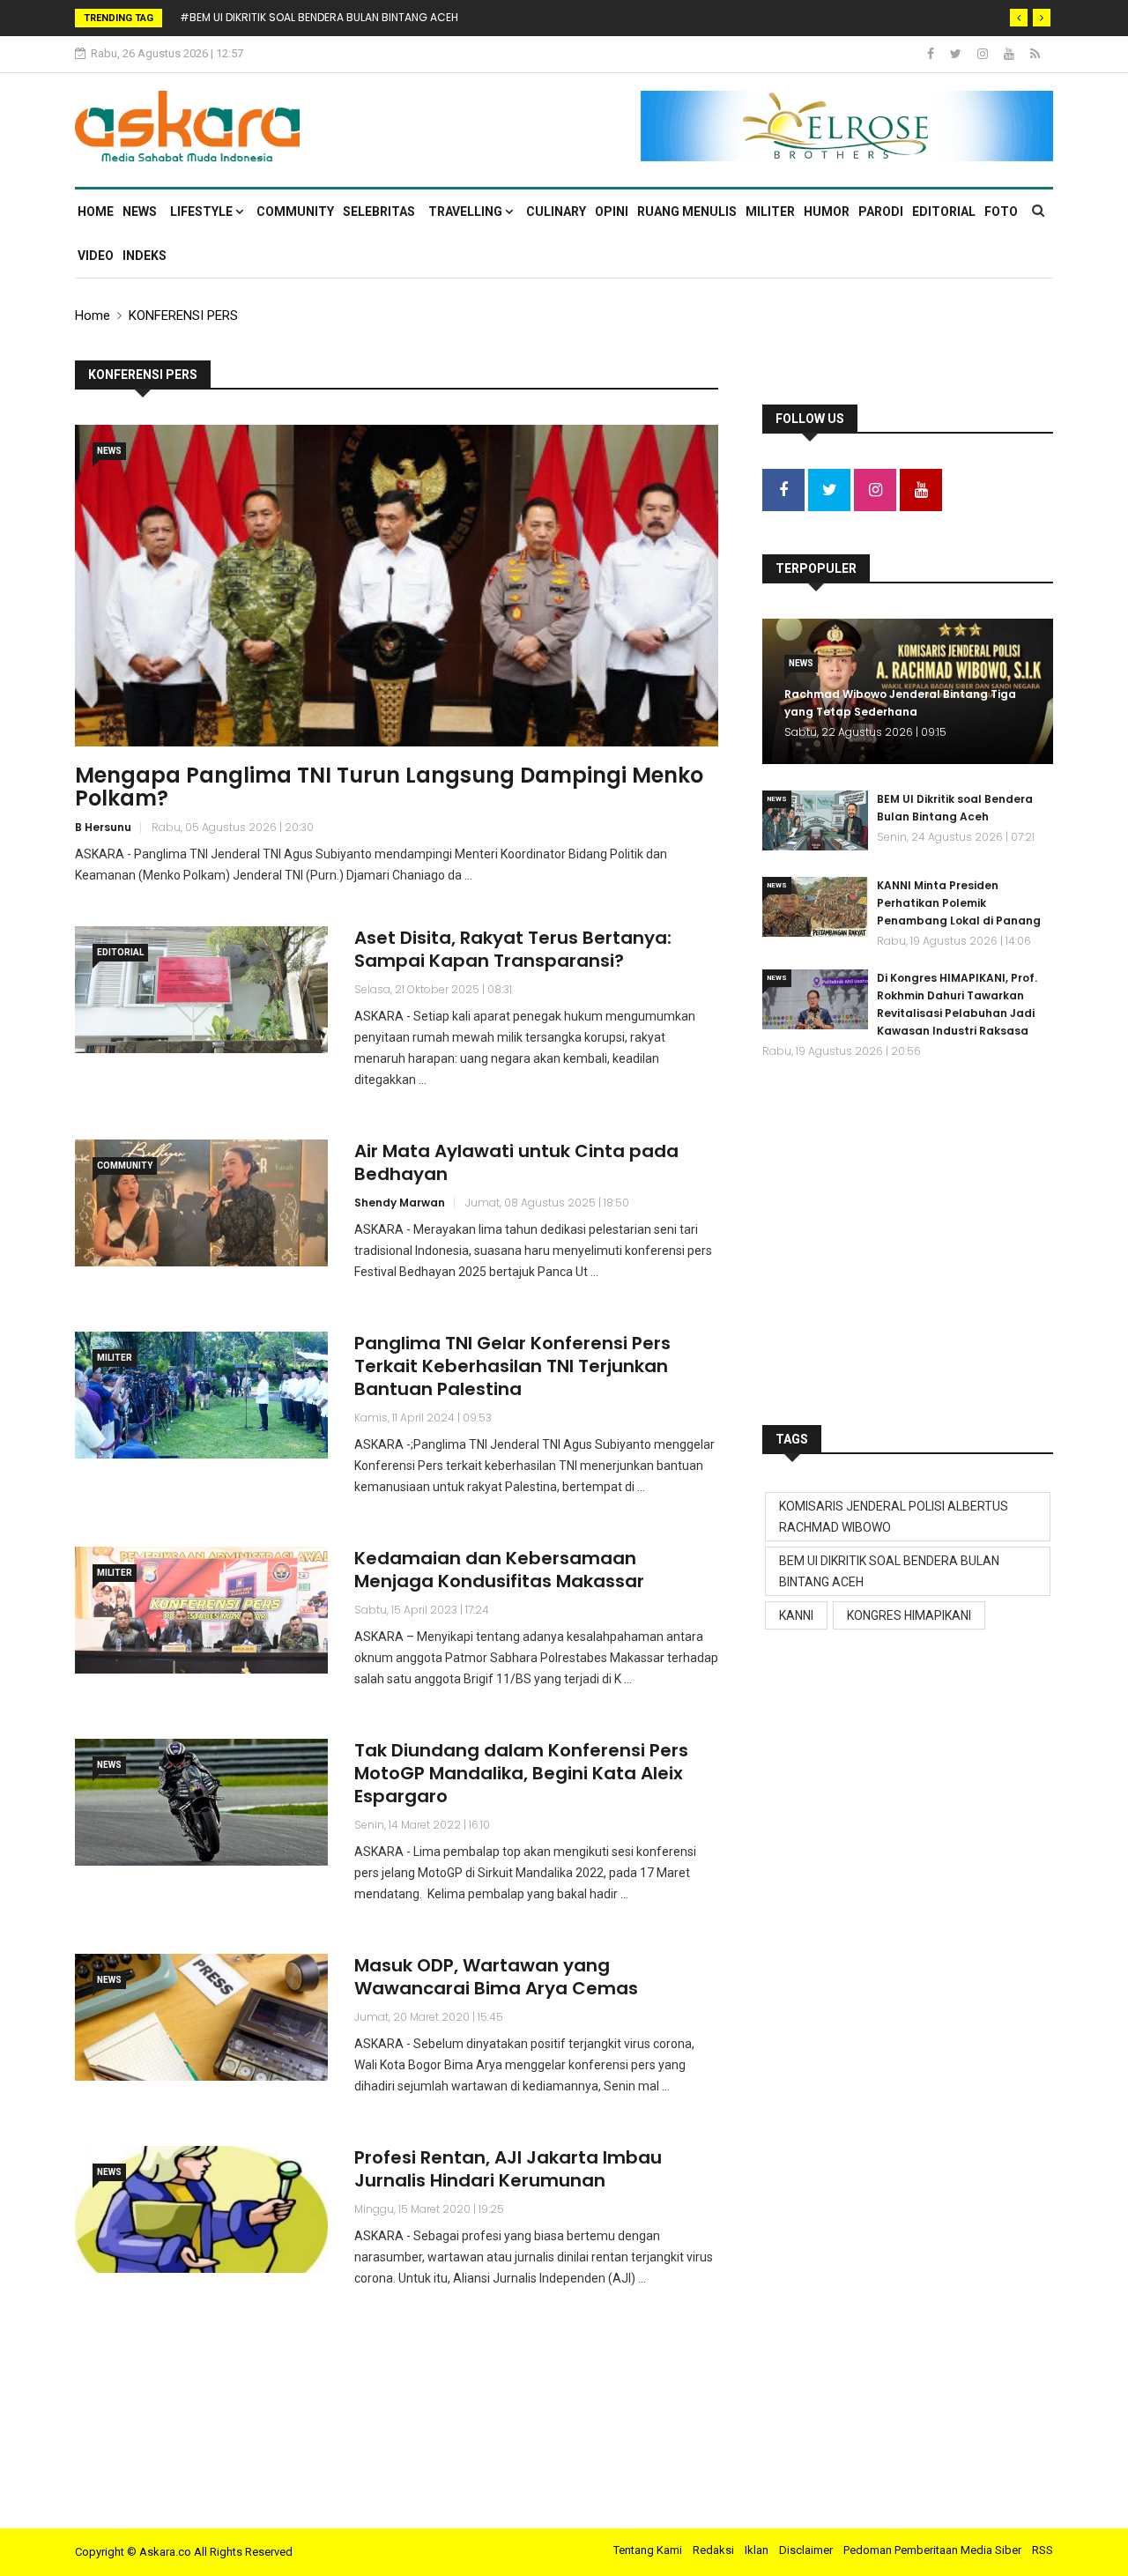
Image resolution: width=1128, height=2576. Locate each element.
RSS (1043, 2550)
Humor (827, 212)
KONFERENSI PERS (183, 316)
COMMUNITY (295, 212)
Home (96, 212)
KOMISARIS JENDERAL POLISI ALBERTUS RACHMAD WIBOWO (894, 1517)
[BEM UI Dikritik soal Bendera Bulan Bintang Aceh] (815, 820)
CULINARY (556, 212)
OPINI (612, 212)
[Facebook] (932, 54)
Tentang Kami (648, 2550)
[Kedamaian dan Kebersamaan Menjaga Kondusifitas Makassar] (201, 1610)
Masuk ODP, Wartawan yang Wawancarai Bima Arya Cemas (496, 1977)
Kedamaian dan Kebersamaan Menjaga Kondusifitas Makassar (499, 1570)
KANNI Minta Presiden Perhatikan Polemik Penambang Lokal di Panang (959, 903)
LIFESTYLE (203, 212)
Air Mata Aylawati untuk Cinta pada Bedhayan (516, 1162)
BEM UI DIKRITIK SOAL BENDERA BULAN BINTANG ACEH (889, 1571)
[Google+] (984, 54)
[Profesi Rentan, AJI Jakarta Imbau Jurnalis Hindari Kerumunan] (201, 2209)
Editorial (944, 212)
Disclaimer (806, 2550)
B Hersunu (103, 827)
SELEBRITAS (379, 212)
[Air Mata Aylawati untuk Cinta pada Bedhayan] (201, 1203)
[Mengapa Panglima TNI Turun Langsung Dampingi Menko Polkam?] (397, 586)
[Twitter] (957, 54)
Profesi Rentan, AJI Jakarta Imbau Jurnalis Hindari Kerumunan (508, 2169)
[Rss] (1035, 54)
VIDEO (96, 256)
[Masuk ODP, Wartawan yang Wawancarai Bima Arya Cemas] (201, 2017)
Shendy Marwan (400, 1203)
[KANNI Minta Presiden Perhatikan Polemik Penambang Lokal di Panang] (815, 907)
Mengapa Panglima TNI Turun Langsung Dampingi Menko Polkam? (389, 787)
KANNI (796, 1615)
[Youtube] (1010, 54)
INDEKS (145, 256)
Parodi (881, 212)
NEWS (140, 212)
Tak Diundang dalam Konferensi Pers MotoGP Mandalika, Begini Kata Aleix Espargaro (521, 1773)
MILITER (770, 212)
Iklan (757, 2550)
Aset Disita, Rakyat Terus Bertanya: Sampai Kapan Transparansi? (513, 949)
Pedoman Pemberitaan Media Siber (932, 2550)
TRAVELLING (467, 212)
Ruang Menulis (687, 212)
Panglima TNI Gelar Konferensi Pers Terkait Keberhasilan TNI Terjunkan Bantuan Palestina (512, 1366)
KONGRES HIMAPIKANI (909, 1615)
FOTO (1001, 212)
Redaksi (713, 2550)
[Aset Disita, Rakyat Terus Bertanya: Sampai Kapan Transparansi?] (201, 989)
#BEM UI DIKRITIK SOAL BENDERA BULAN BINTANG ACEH (319, 17)
